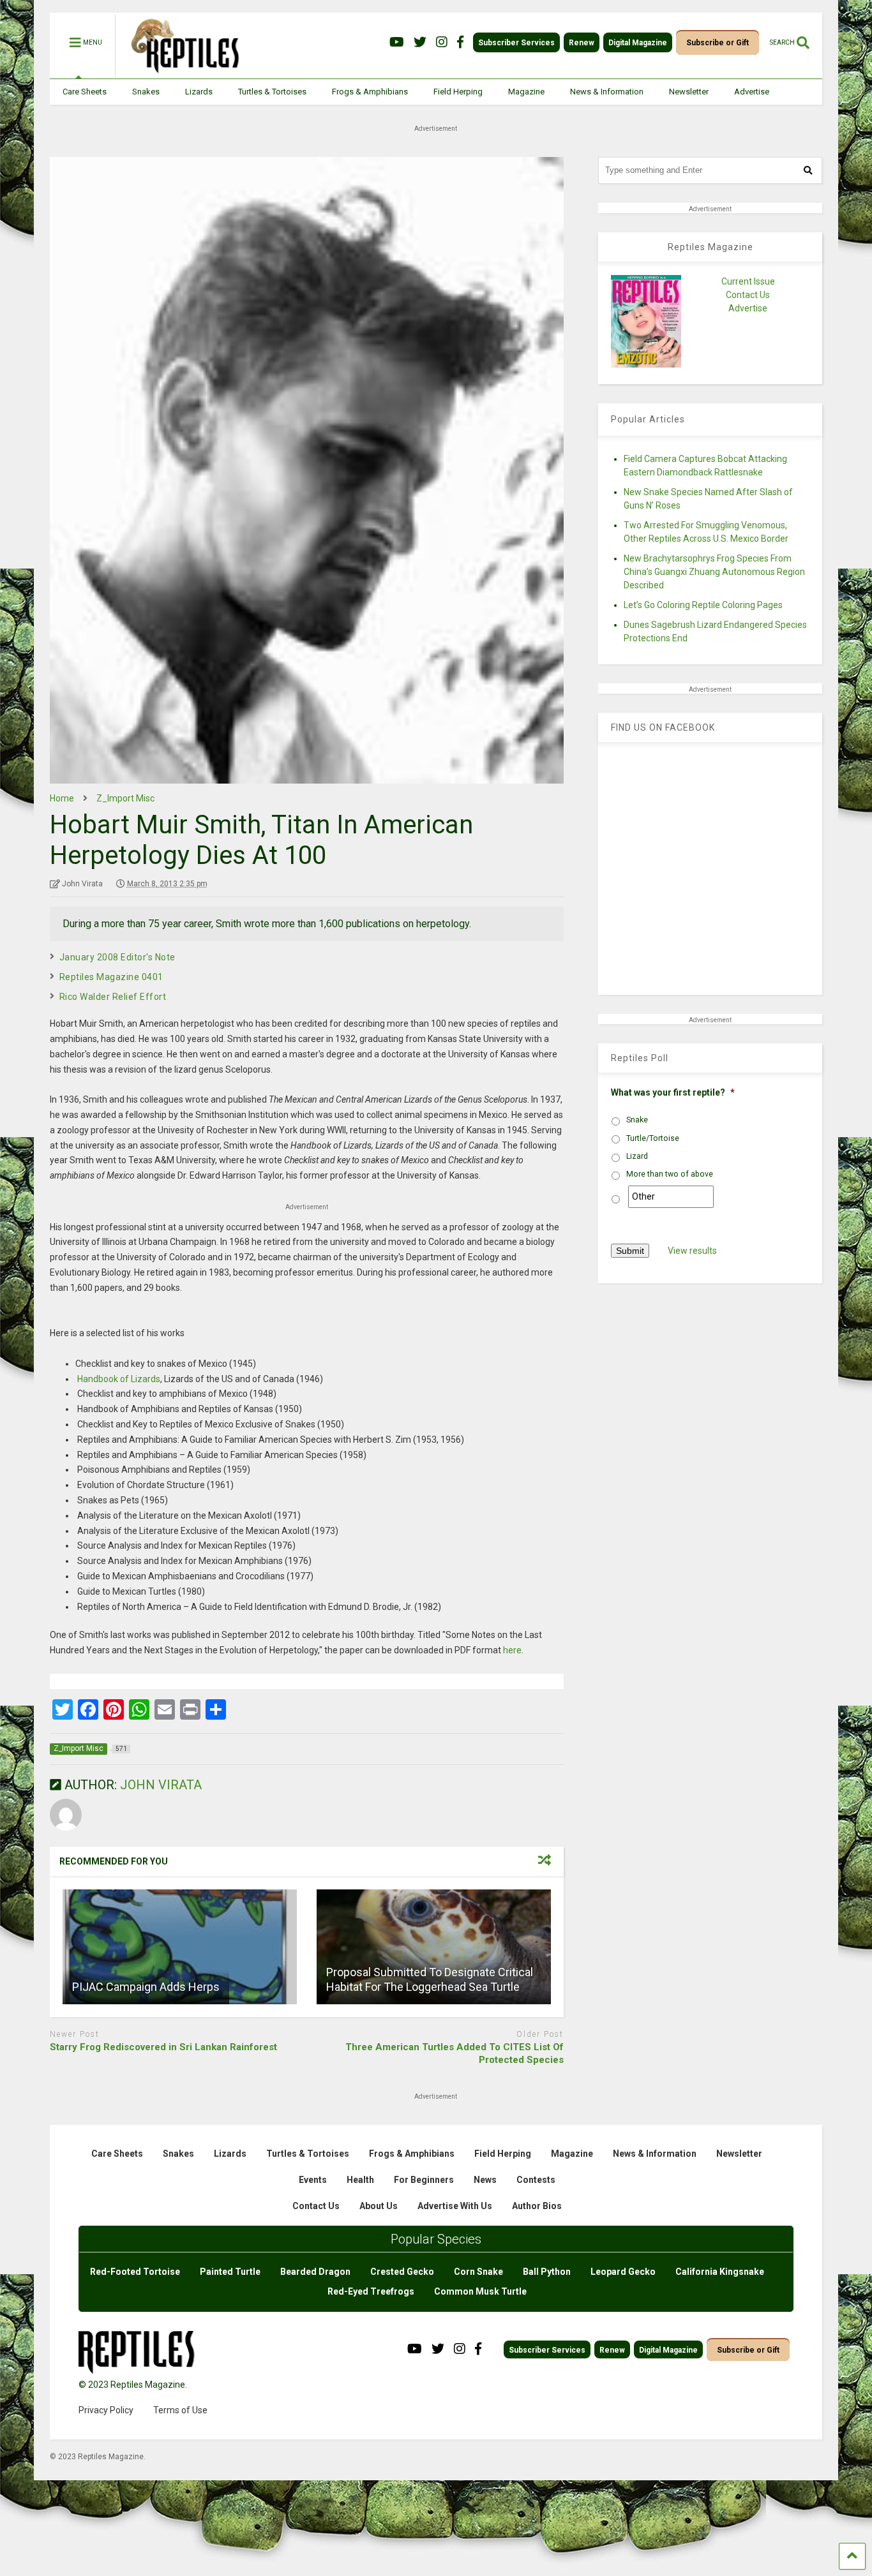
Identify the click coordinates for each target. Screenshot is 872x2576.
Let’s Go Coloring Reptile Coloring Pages (703, 605)
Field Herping (458, 92)
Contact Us (748, 295)
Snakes (146, 92)
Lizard (637, 1156)
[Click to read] (180, 1947)
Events (313, 2180)
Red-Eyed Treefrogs (371, 2291)
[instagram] (442, 42)
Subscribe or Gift (718, 43)
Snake (637, 1120)
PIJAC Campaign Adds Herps (146, 1987)
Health (360, 2180)
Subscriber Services (516, 43)
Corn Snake (478, 2272)
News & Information (607, 92)
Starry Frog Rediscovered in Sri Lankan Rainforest (163, 2047)
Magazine (526, 92)
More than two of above (670, 1174)
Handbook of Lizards (119, 1379)
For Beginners (424, 2180)
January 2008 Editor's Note (117, 957)
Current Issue (748, 281)
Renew (582, 43)
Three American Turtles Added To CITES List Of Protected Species (455, 2053)
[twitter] (420, 42)
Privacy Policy (106, 2410)
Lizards (199, 92)
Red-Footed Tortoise (135, 2272)
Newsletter (689, 92)
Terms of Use (180, 2410)
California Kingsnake (720, 2272)
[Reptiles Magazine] (181, 72)
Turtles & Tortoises (272, 92)
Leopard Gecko (623, 2272)
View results (692, 1251)
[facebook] (460, 42)
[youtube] (397, 42)
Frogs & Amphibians (370, 92)
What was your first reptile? (673, 1092)
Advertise (752, 92)
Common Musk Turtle (480, 2291)
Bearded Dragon (315, 2272)
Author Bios (537, 2206)
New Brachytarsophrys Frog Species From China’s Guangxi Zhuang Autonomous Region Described (714, 572)
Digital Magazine (638, 43)
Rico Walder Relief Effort (113, 997)
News (485, 2180)
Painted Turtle (230, 2272)
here (512, 1650)
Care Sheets (85, 92)
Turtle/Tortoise (653, 1138)
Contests (536, 2180)
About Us (379, 2206)
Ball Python (547, 2272)
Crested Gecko (402, 2272)
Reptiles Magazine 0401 (111, 977)
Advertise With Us (455, 2206)
